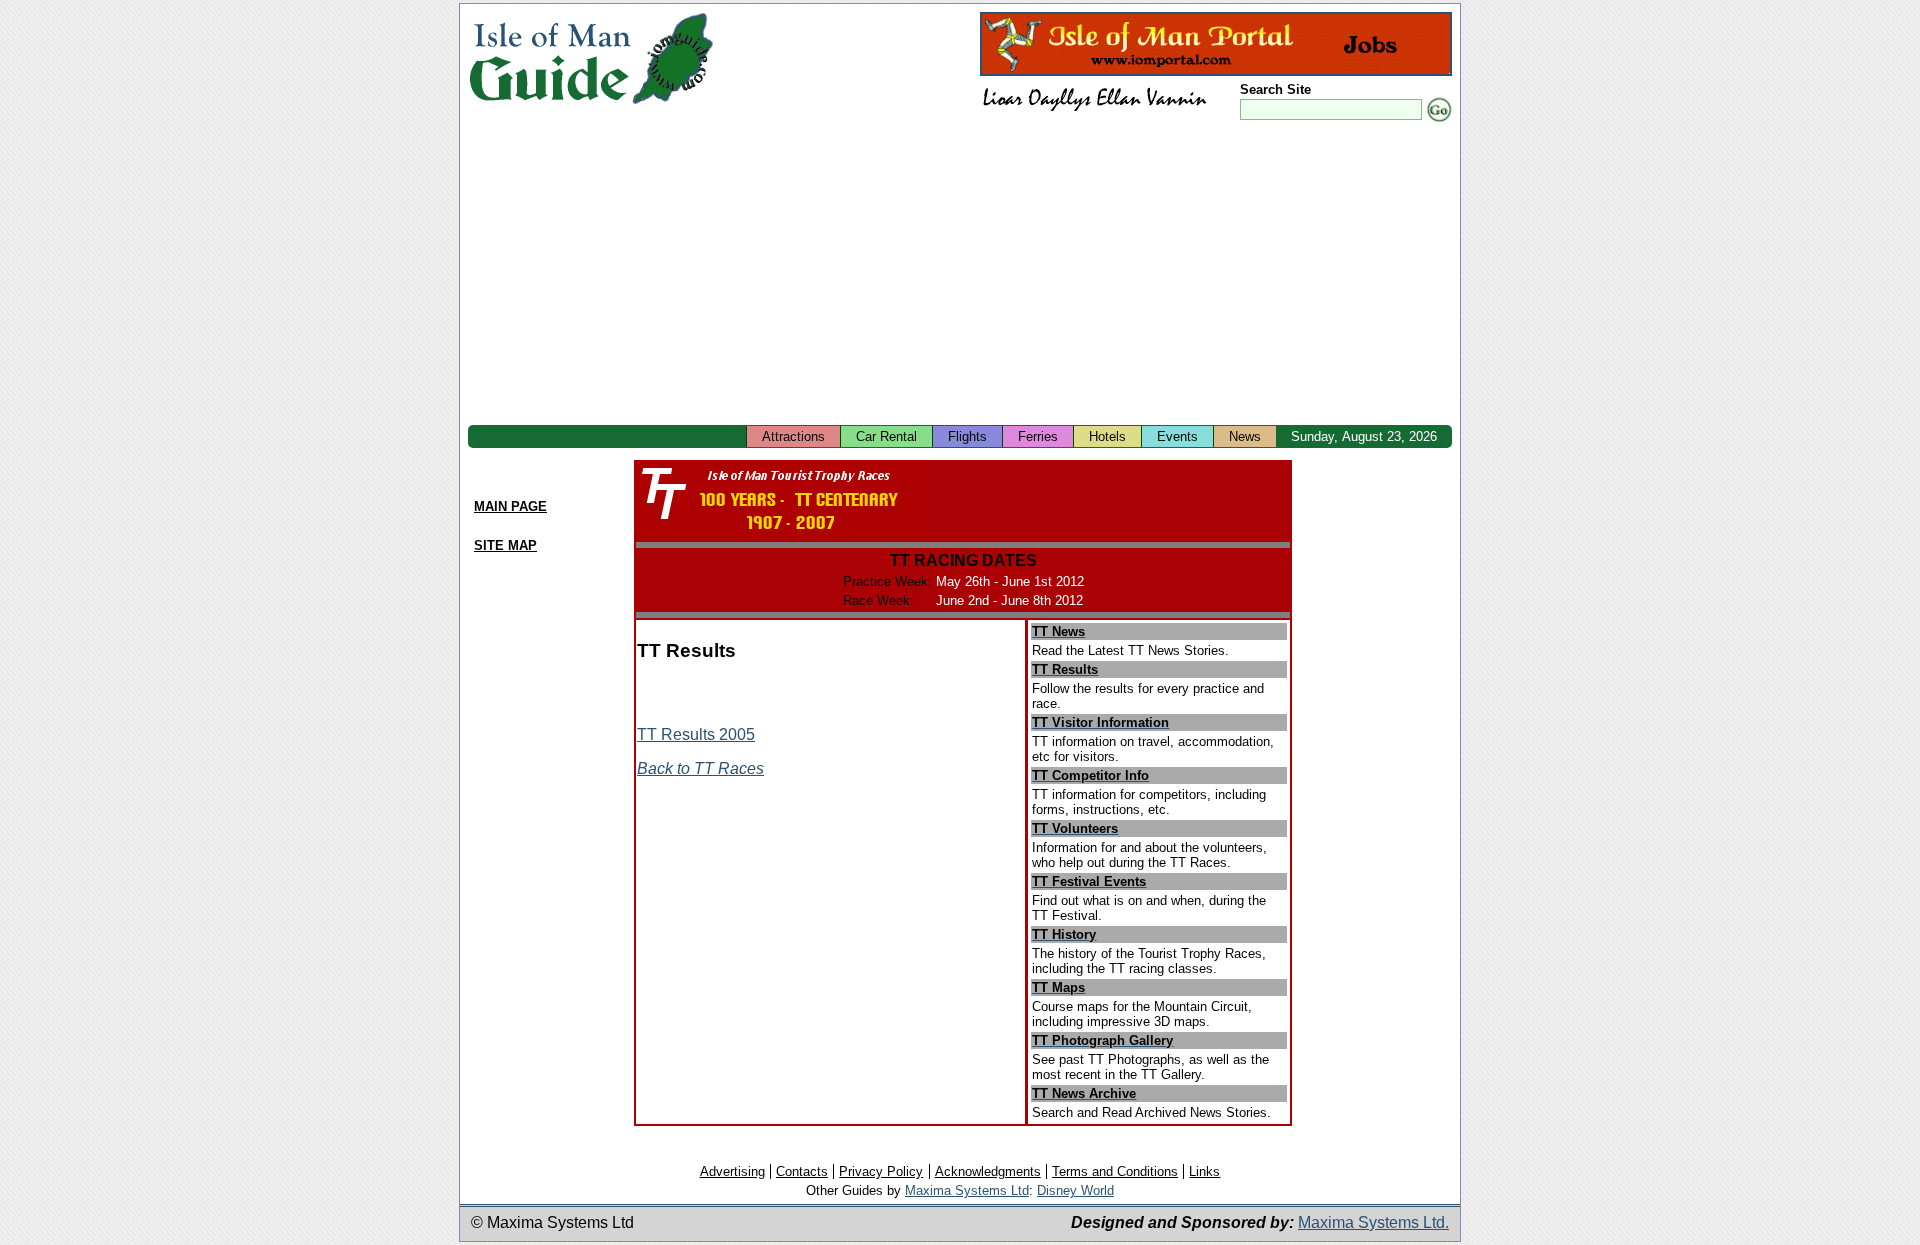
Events (1177, 436)
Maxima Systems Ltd (967, 1190)
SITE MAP (505, 545)
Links (1204, 1171)
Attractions (793, 436)
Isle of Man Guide (549, 58)
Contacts (802, 1171)
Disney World (1075, 1190)
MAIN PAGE (510, 506)
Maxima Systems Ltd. (1373, 1222)
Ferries (1038, 436)
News (1245, 436)
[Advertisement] (960, 275)
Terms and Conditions (1115, 1171)
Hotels (1107, 436)
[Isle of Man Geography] (672, 104)
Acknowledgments (988, 1171)
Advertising (732, 1171)
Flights (967, 436)
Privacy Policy (881, 1171)
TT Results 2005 (696, 734)
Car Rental (886, 436)
